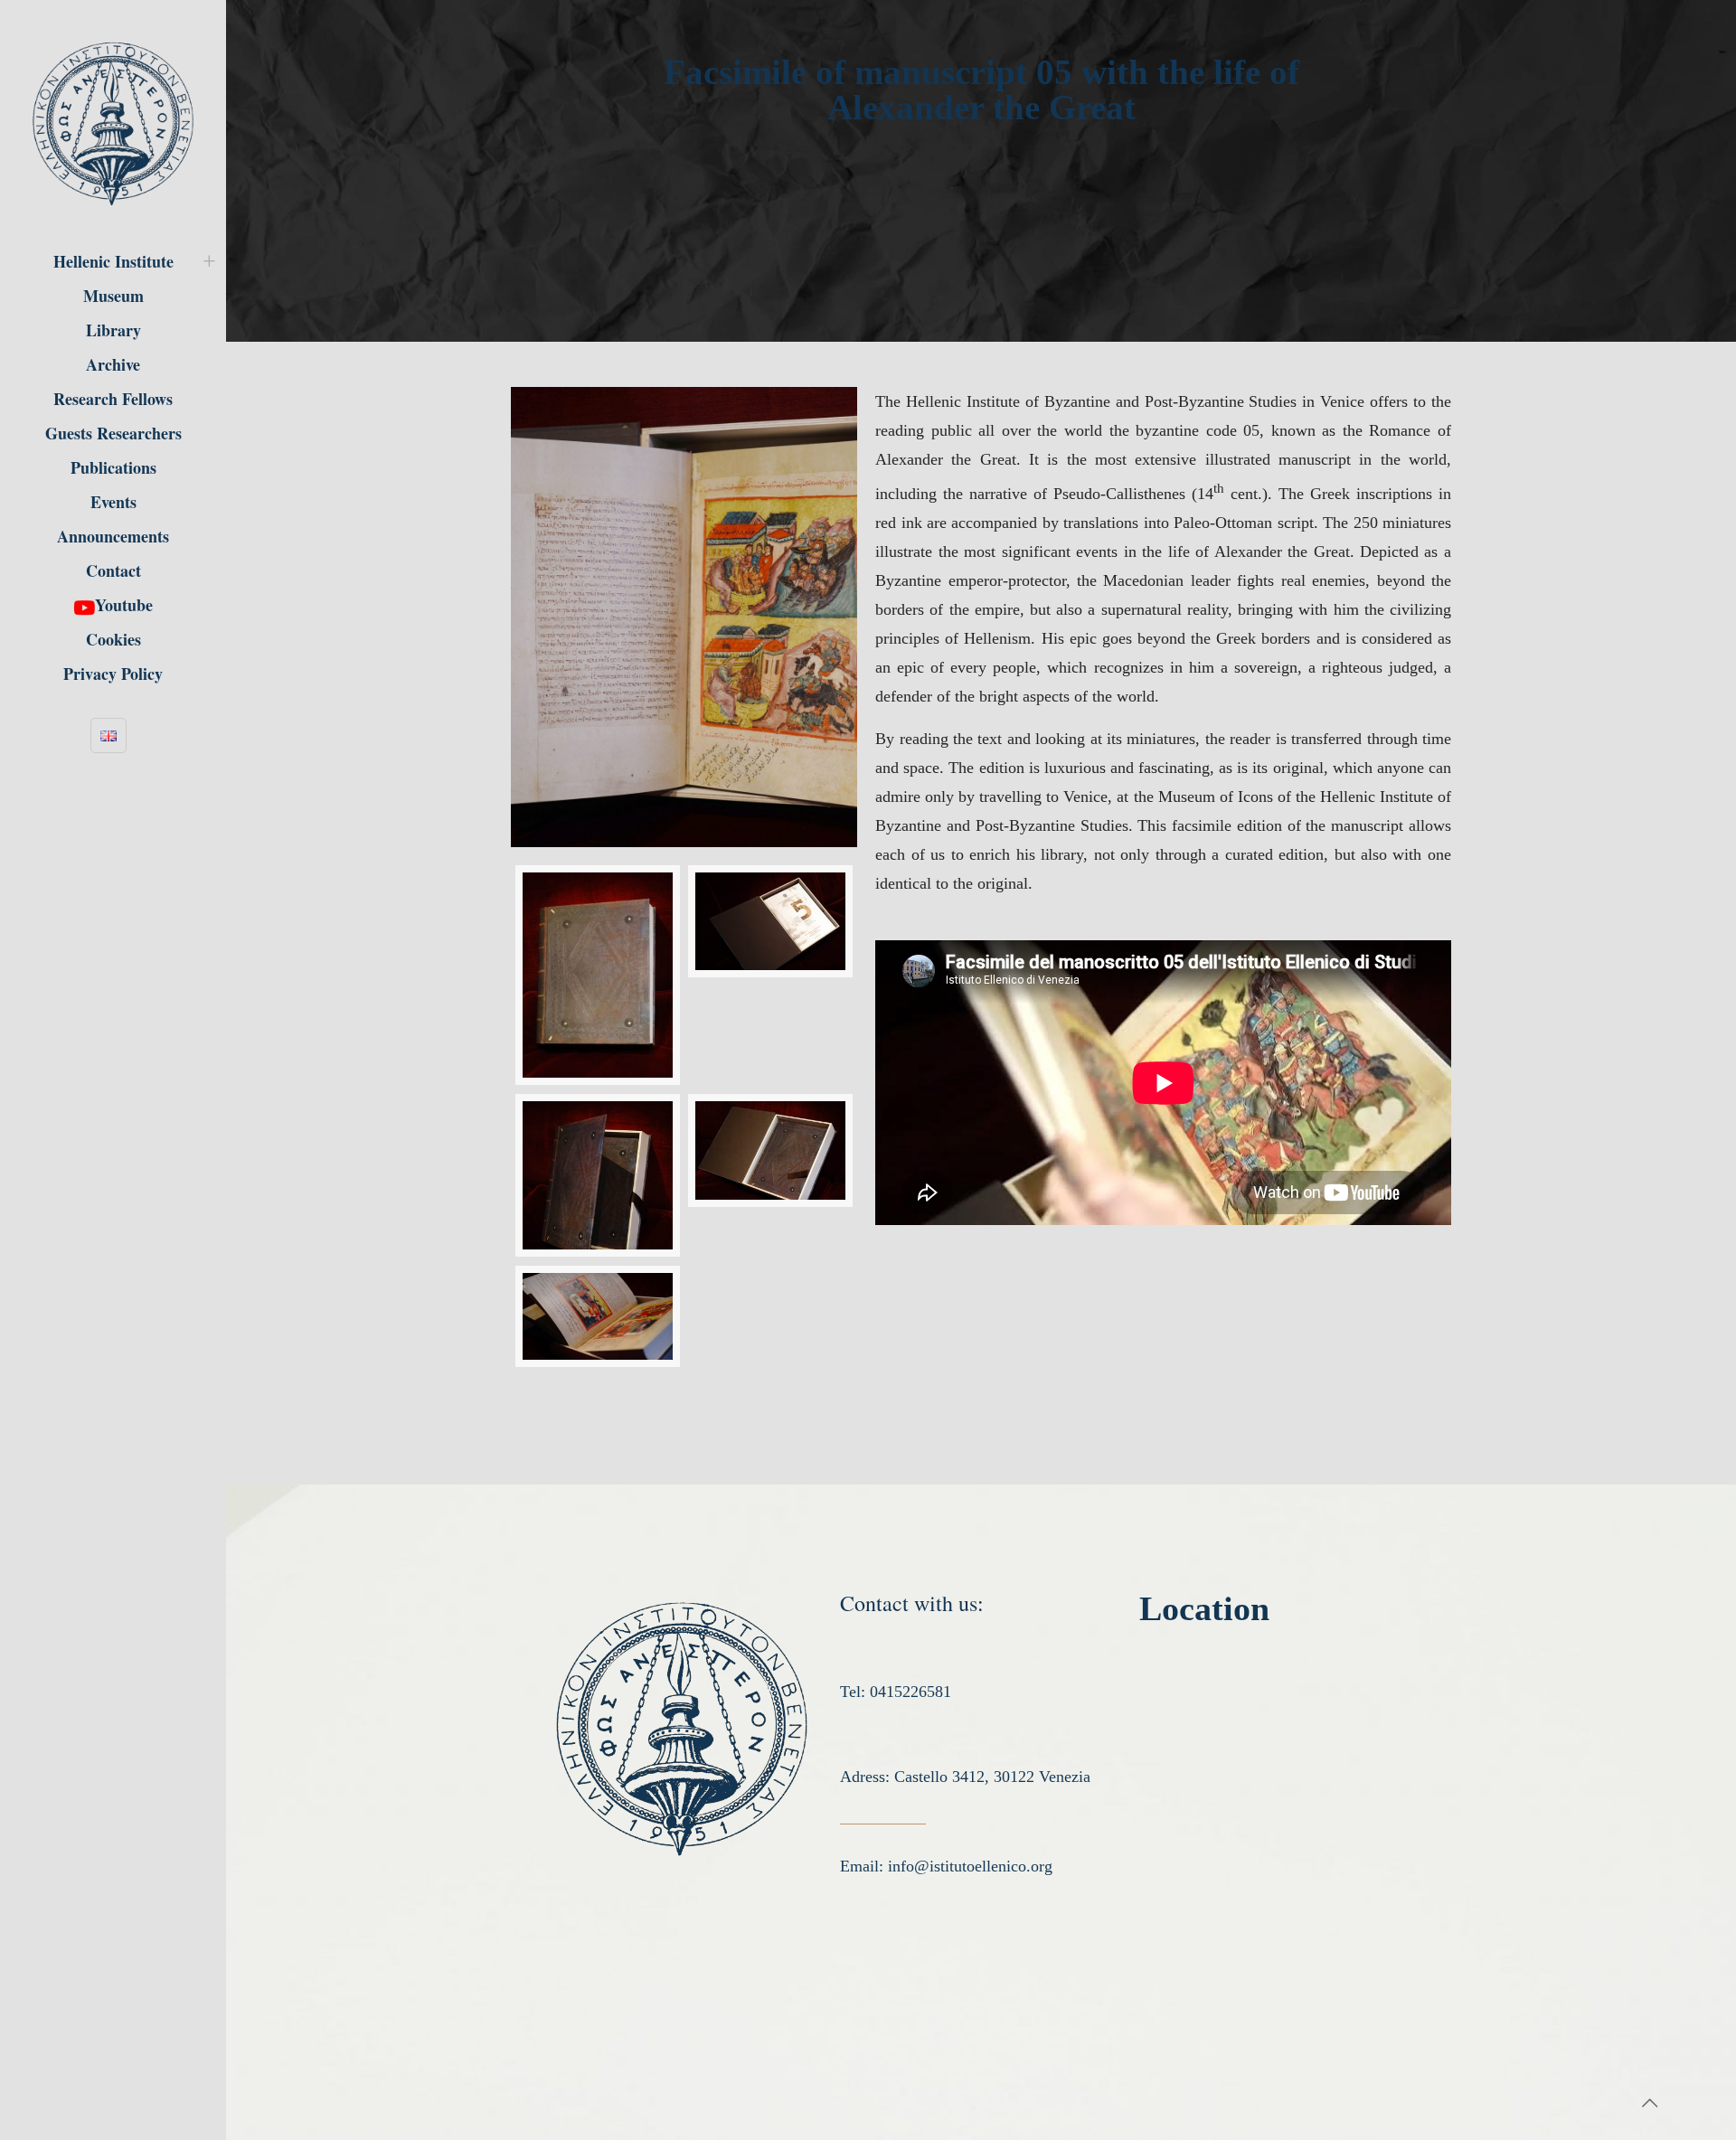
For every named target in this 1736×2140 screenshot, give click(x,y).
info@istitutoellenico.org (970, 1866)
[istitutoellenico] (113, 122)
